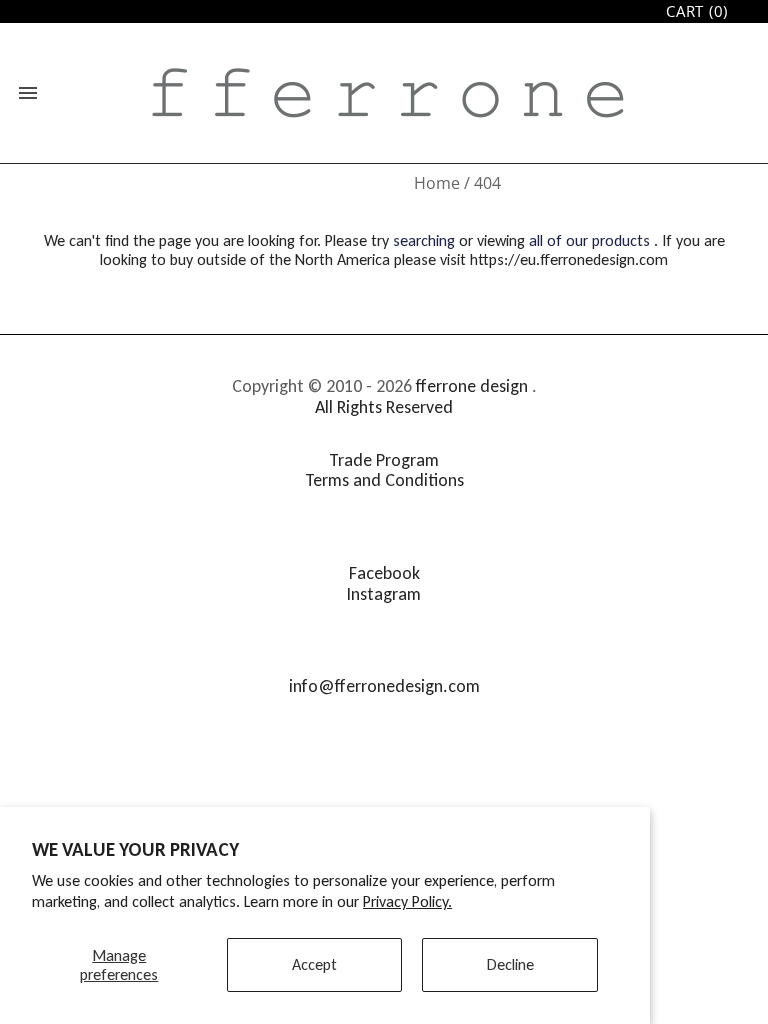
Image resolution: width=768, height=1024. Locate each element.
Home (437, 183)
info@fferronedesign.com (384, 686)
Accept (314, 964)
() (697, 11)
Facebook (384, 573)
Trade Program (384, 460)
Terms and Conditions (384, 480)
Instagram (384, 594)
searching (424, 240)
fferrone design (472, 386)
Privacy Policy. (407, 901)
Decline (510, 964)
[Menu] (28, 93)
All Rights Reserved (384, 407)
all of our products (589, 240)
